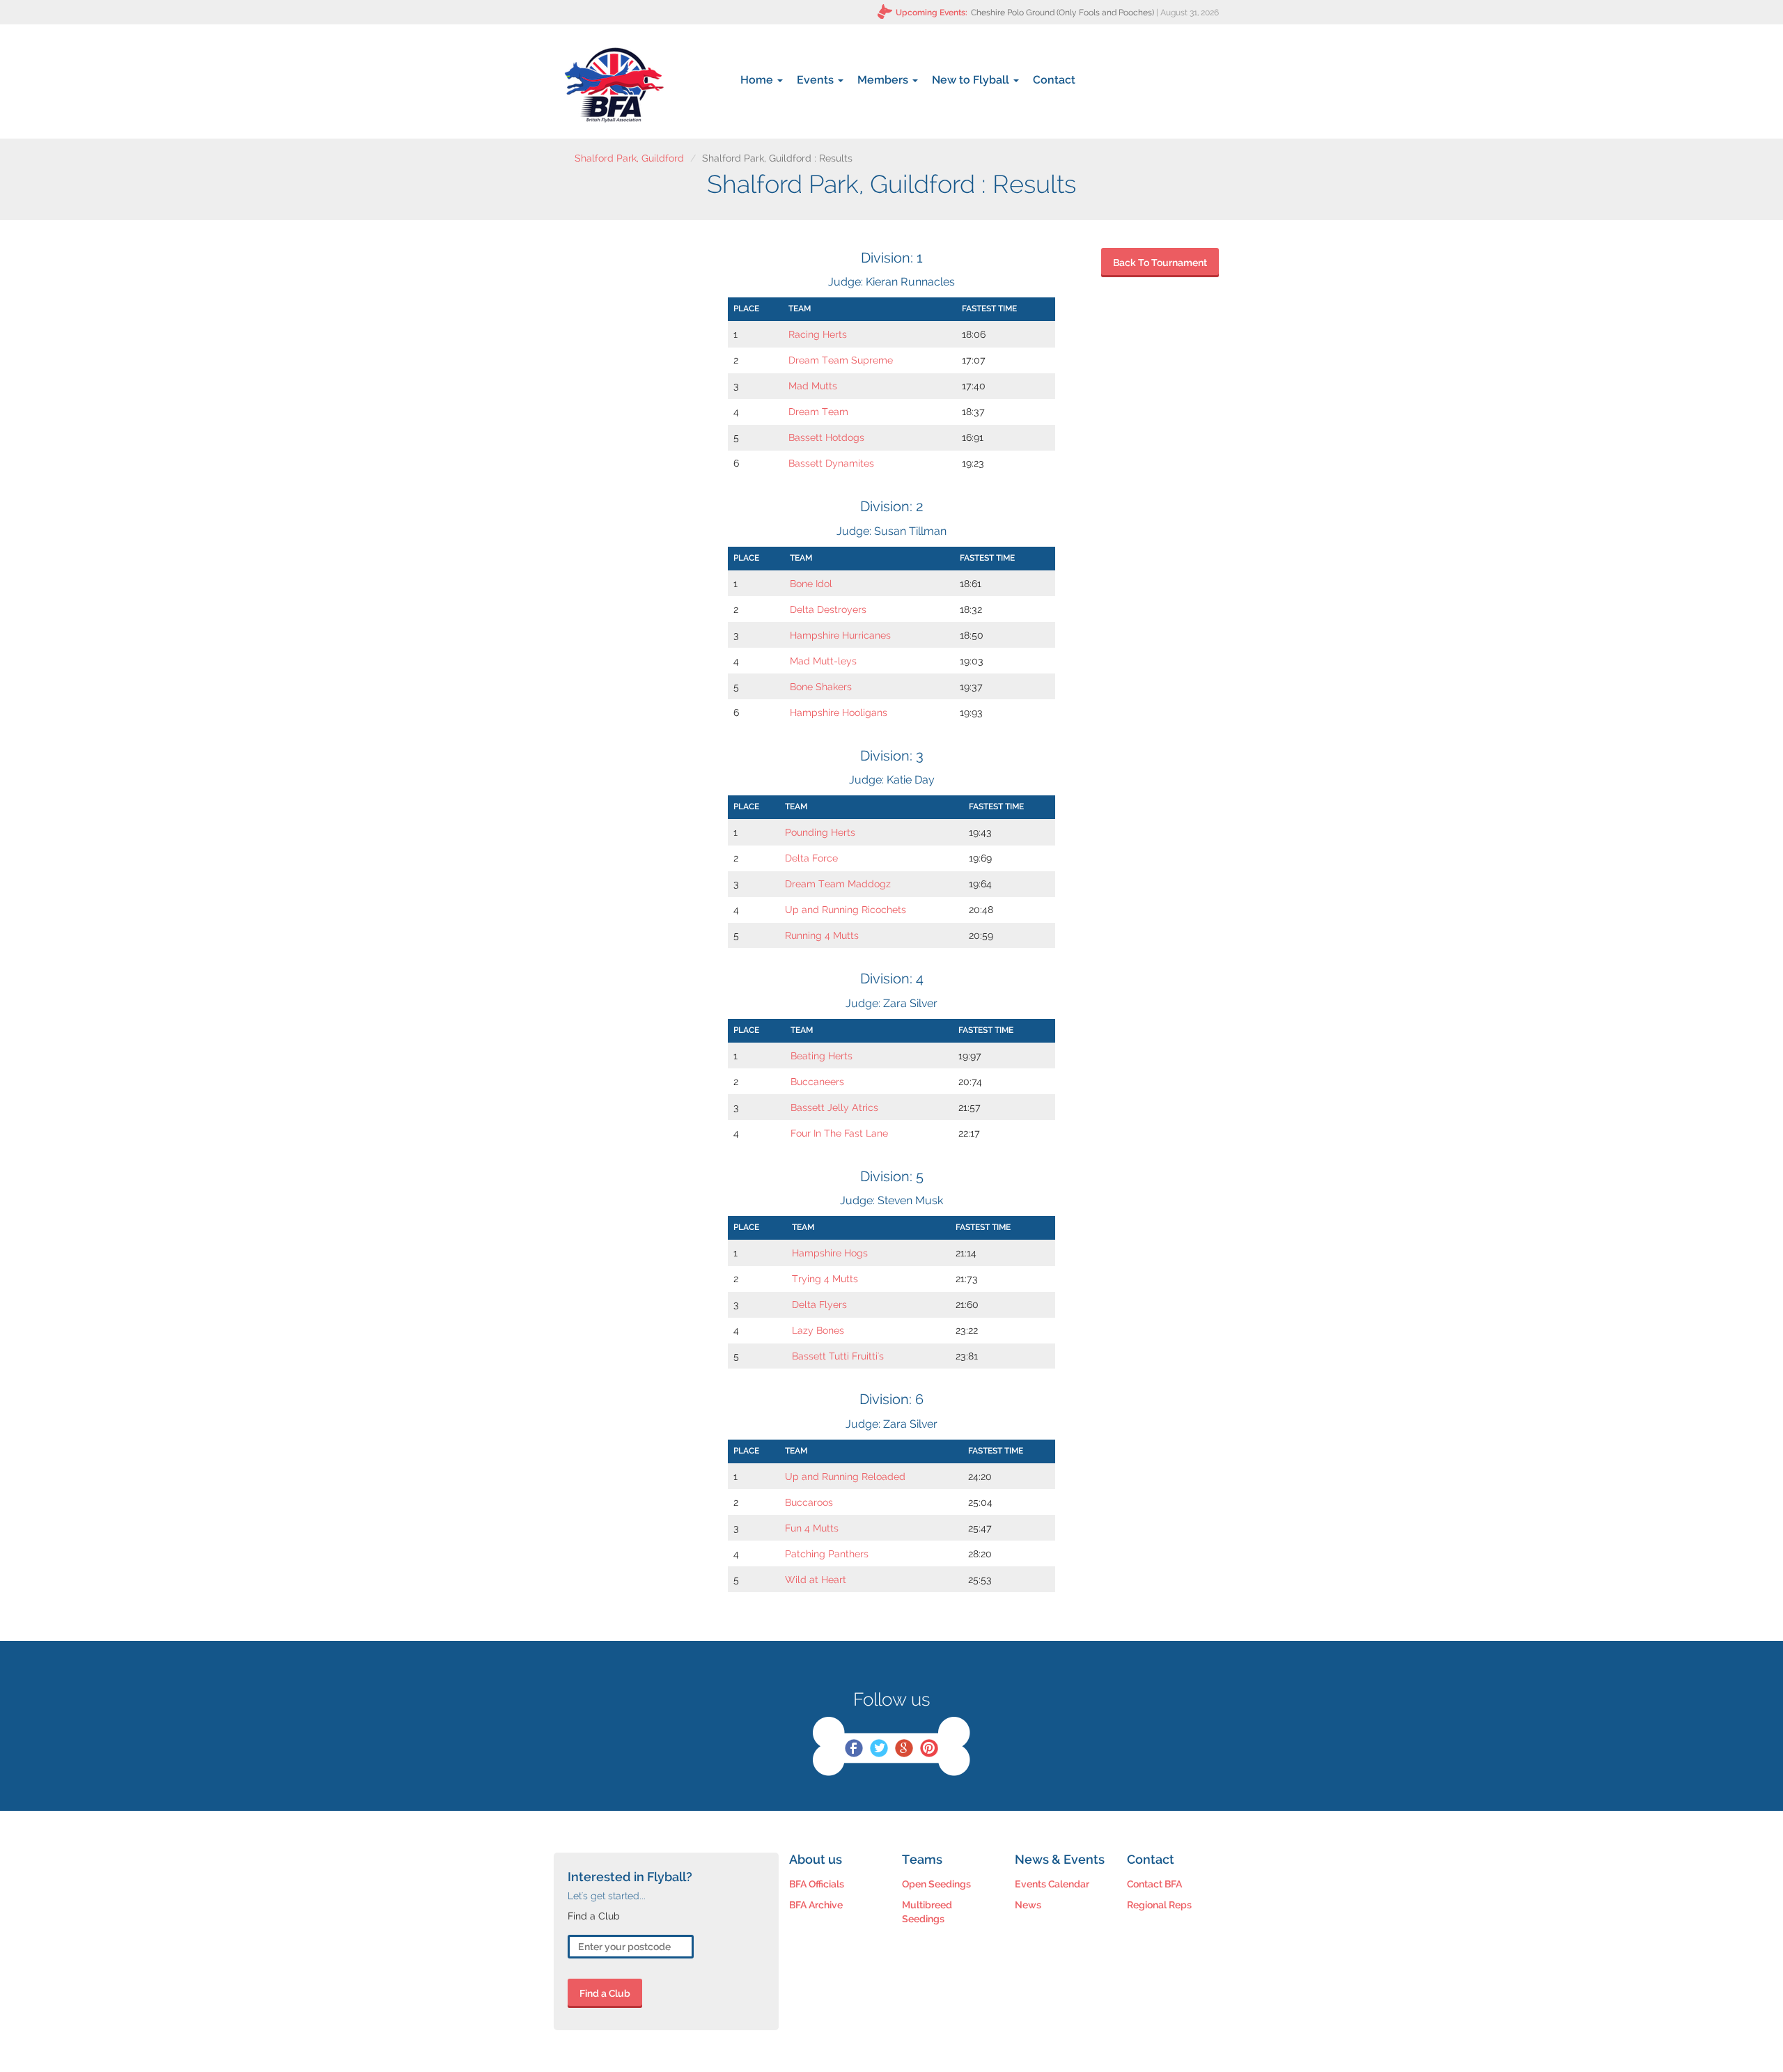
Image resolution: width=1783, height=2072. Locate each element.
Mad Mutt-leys (823, 661)
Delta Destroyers (828, 609)
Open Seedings (936, 1884)
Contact (1054, 80)
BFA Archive (816, 1905)
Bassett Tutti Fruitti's (838, 1356)
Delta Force (811, 858)
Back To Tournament (1160, 263)
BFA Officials (817, 1884)
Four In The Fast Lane (839, 1133)
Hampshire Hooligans (839, 712)
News (1028, 1905)
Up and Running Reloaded (845, 1477)
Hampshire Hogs (830, 1253)
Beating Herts (822, 1056)
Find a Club (605, 1993)
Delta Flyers (819, 1304)
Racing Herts (818, 334)
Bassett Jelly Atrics (834, 1107)
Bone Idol (811, 584)
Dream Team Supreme (841, 360)
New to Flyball (972, 80)
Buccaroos (809, 1502)
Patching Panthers (827, 1554)
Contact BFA (1154, 1884)
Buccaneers (817, 1082)
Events (817, 80)
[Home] (614, 85)
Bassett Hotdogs (826, 437)
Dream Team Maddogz (838, 884)
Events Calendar (1052, 1884)
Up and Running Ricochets (846, 910)
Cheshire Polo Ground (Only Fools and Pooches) (1062, 13)
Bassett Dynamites (831, 463)
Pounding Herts (820, 832)
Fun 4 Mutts (812, 1528)
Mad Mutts (813, 386)
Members (884, 80)
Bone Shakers (821, 687)
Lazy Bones (818, 1330)
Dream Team (818, 412)
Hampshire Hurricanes (840, 635)
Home (758, 80)
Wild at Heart (816, 1580)
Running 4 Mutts (822, 935)
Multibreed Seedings (927, 1912)
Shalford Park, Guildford (629, 158)
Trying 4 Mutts (825, 1279)
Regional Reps (1159, 1905)
